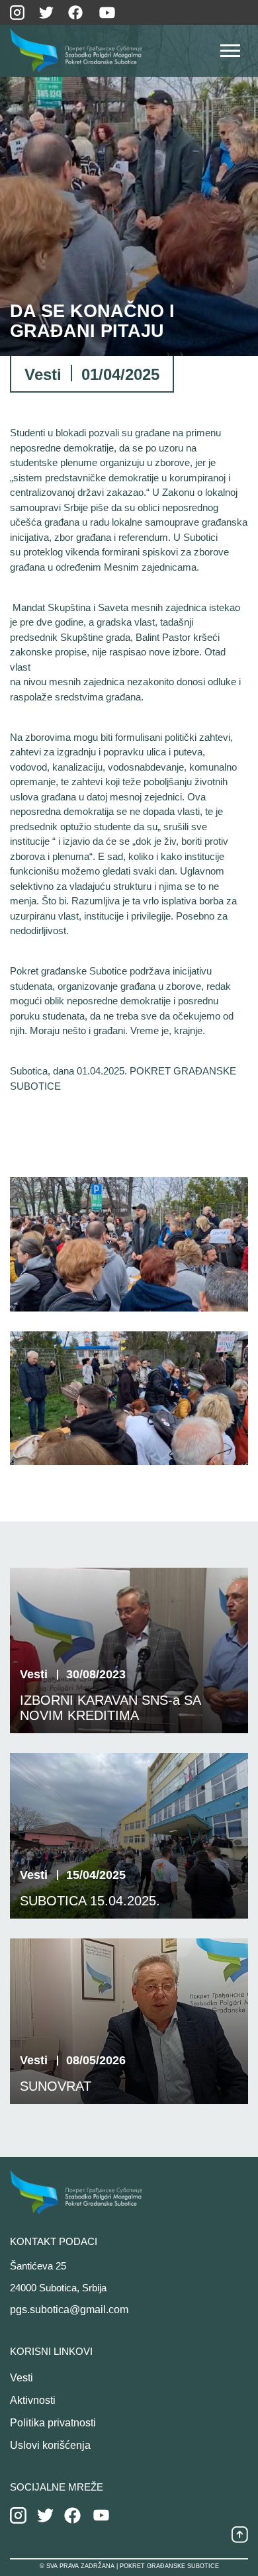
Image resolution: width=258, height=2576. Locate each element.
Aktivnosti (33, 2400)
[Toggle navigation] (230, 54)
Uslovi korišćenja (50, 2445)
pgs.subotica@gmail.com (69, 2310)
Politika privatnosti (53, 2423)
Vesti (21, 2378)
